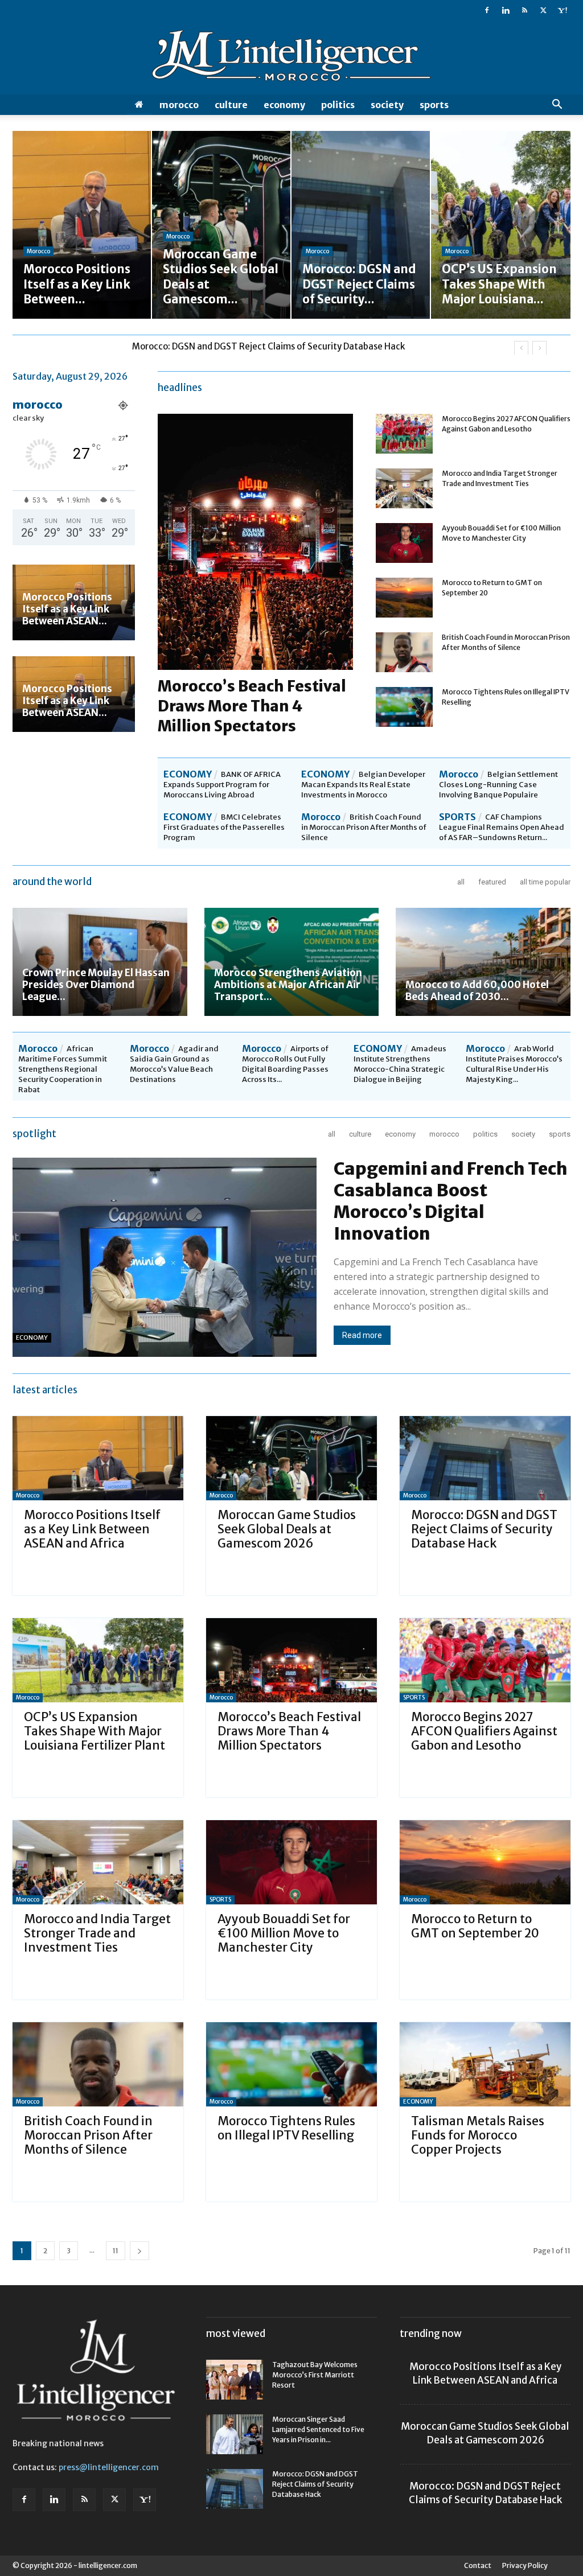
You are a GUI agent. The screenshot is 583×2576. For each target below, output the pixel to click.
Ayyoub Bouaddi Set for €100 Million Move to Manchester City (284, 1933)
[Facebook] (487, 10)
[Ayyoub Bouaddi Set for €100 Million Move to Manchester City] (404, 543)
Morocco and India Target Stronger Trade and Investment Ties (97, 1933)
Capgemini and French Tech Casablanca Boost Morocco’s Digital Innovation (451, 1201)
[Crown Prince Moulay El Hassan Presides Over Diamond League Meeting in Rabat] (100, 962)
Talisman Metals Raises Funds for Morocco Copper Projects (478, 2135)
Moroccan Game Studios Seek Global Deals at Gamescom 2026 (287, 1529)
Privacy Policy (525, 2565)
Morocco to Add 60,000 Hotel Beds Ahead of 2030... (477, 991)
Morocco (179, 105)
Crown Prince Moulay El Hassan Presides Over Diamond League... (96, 985)
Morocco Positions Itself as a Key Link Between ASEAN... (67, 609)
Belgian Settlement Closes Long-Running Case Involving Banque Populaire (498, 785)
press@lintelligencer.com (109, 2467)
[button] (557, 106)
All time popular (545, 882)
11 (116, 2251)
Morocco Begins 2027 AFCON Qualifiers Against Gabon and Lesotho (484, 1731)
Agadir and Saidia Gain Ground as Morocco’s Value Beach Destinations (174, 1064)
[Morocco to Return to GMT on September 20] (404, 598)
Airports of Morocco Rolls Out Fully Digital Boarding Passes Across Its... (285, 1064)
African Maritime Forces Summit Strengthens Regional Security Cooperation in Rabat (63, 1069)
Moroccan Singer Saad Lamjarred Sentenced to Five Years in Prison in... (318, 2429)
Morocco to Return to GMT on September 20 (475, 1926)
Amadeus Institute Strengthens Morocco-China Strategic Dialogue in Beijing (400, 1064)
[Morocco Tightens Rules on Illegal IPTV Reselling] (404, 707)
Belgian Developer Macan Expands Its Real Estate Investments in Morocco (363, 785)
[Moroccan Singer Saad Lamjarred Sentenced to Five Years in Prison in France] (235, 2434)
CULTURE (231, 105)
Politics (338, 105)
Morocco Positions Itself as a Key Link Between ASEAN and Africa (92, 1529)
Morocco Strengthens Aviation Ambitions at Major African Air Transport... (288, 985)
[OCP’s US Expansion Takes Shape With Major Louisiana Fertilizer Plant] (98, 1660)
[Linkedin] (506, 10)
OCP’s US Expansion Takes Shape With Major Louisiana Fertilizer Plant (274, 346)
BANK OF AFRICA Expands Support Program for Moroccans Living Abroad (222, 785)
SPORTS (434, 105)
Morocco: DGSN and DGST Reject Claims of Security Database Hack (484, 1529)
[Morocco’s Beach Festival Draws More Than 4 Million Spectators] (291, 1660)
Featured (492, 882)
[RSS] (524, 10)
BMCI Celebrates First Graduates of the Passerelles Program (224, 827)
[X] (543, 10)
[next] (539, 348)
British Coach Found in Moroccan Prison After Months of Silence (364, 827)
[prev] (521, 348)
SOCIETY (387, 105)
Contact (478, 2565)
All (461, 882)
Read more (362, 1335)
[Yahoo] (562, 10)
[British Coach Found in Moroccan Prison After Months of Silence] (404, 652)
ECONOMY (284, 105)
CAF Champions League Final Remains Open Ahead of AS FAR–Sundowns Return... (502, 827)
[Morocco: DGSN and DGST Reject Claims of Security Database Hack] (485, 1458)
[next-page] (139, 2251)
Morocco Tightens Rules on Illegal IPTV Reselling (286, 2128)
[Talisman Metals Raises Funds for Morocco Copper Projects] (485, 2064)
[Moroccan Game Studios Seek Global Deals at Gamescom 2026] (291, 1458)
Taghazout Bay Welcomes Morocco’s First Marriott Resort (315, 2375)
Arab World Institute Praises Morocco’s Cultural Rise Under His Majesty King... (514, 1064)
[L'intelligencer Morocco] (291, 58)
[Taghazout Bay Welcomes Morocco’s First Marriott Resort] (235, 2380)
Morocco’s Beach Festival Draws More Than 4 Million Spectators (252, 706)
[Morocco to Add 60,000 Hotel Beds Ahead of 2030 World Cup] (483, 962)
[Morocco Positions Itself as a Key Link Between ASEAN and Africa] (98, 1458)
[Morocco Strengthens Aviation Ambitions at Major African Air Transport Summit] (292, 962)
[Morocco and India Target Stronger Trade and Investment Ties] (404, 488)
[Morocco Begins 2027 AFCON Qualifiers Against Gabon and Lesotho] (404, 434)
